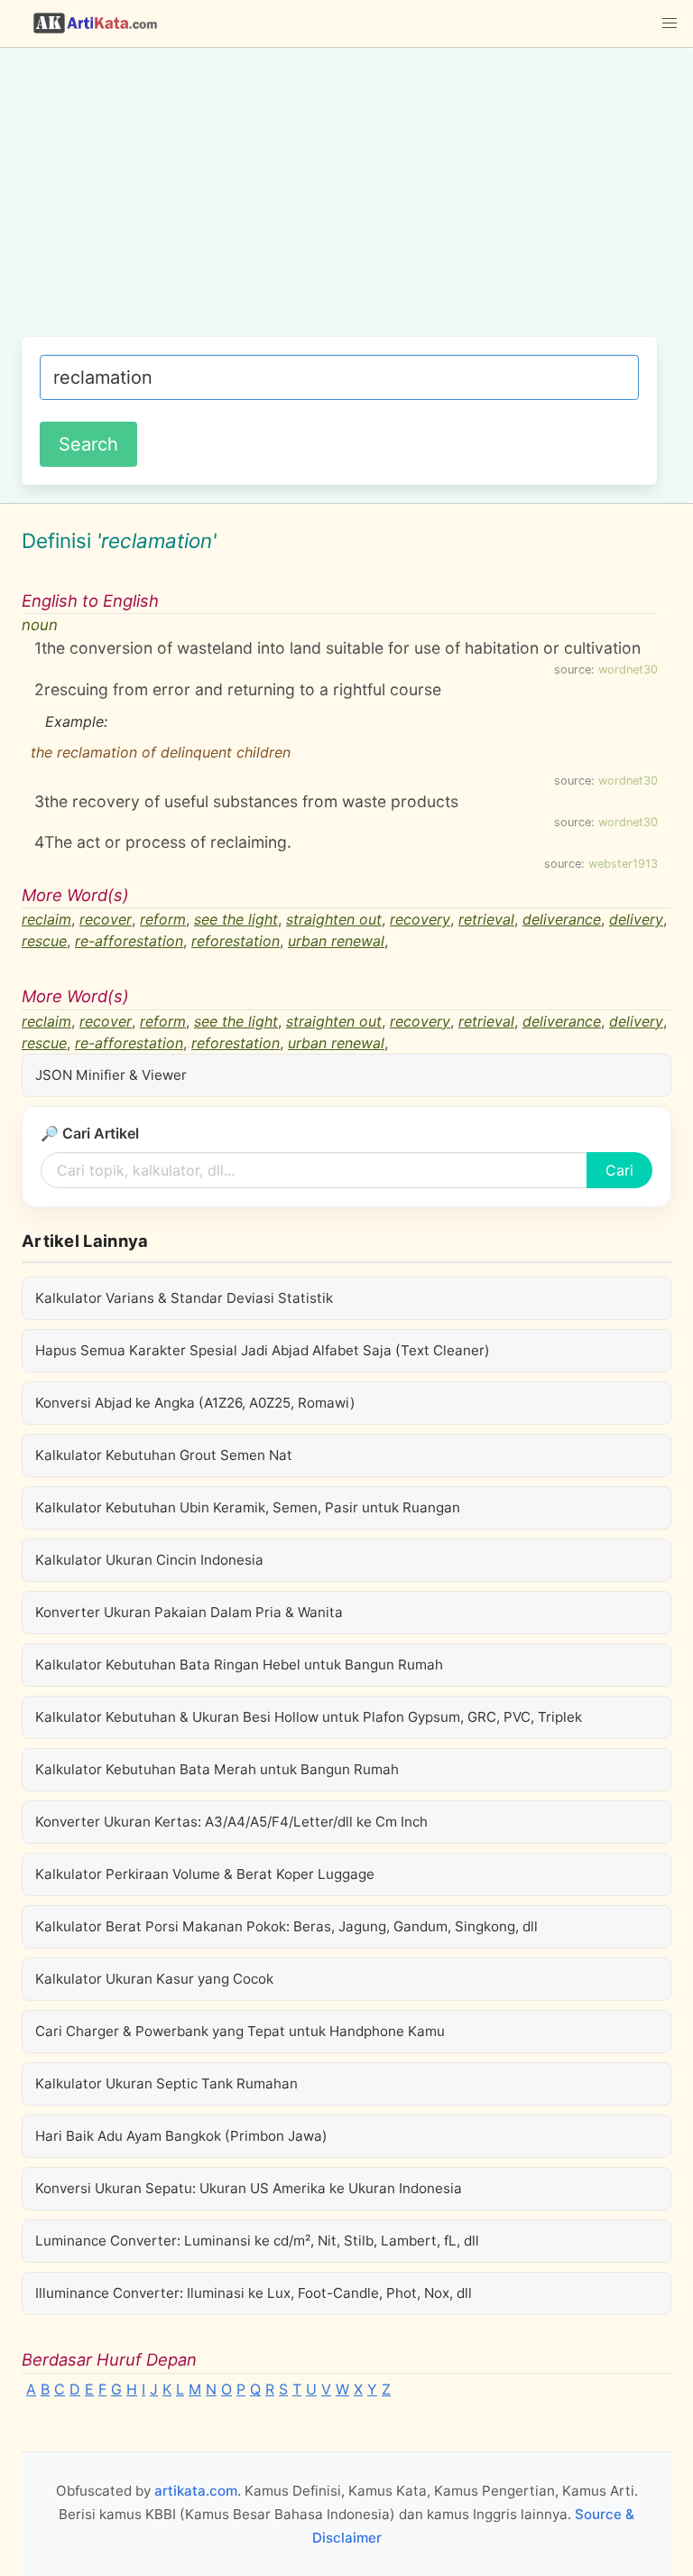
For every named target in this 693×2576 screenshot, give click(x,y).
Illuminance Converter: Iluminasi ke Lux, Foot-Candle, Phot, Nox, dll (254, 2293)
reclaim (46, 919)
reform (163, 919)
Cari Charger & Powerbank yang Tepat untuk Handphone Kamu (240, 2031)
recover (106, 919)
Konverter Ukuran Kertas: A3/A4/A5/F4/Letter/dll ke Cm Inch (231, 1822)
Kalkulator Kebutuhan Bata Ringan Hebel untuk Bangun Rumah (239, 1665)
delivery (636, 919)
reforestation (236, 941)
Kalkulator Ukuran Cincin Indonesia (149, 1560)
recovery (420, 919)
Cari (619, 1170)
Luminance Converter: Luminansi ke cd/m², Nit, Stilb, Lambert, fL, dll (257, 2241)
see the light (236, 919)
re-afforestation (129, 941)
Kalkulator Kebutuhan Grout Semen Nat (164, 1455)
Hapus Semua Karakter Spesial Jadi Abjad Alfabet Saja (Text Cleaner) (263, 1350)
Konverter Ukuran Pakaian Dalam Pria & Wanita (189, 1612)
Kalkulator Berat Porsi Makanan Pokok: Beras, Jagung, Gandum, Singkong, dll (286, 1926)
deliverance (562, 919)
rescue (44, 941)
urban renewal (336, 941)
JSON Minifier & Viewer (111, 1075)
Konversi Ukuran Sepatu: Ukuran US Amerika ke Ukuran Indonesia (249, 2188)
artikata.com (196, 2491)
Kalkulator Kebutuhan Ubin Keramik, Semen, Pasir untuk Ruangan (248, 1507)
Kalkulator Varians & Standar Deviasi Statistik (184, 1298)
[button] (670, 23)
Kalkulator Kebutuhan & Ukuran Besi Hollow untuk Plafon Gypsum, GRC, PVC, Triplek (309, 1717)
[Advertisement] (339, 201)
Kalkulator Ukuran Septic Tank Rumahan (166, 2083)
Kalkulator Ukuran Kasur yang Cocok (154, 1979)
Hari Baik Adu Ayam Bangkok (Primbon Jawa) (181, 2136)
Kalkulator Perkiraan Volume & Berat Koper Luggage (205, 1874)
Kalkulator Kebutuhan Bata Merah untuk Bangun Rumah (217, 1769)
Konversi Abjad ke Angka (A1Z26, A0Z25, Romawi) (195, 1403)
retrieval (486, 919)
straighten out (334, 919)
